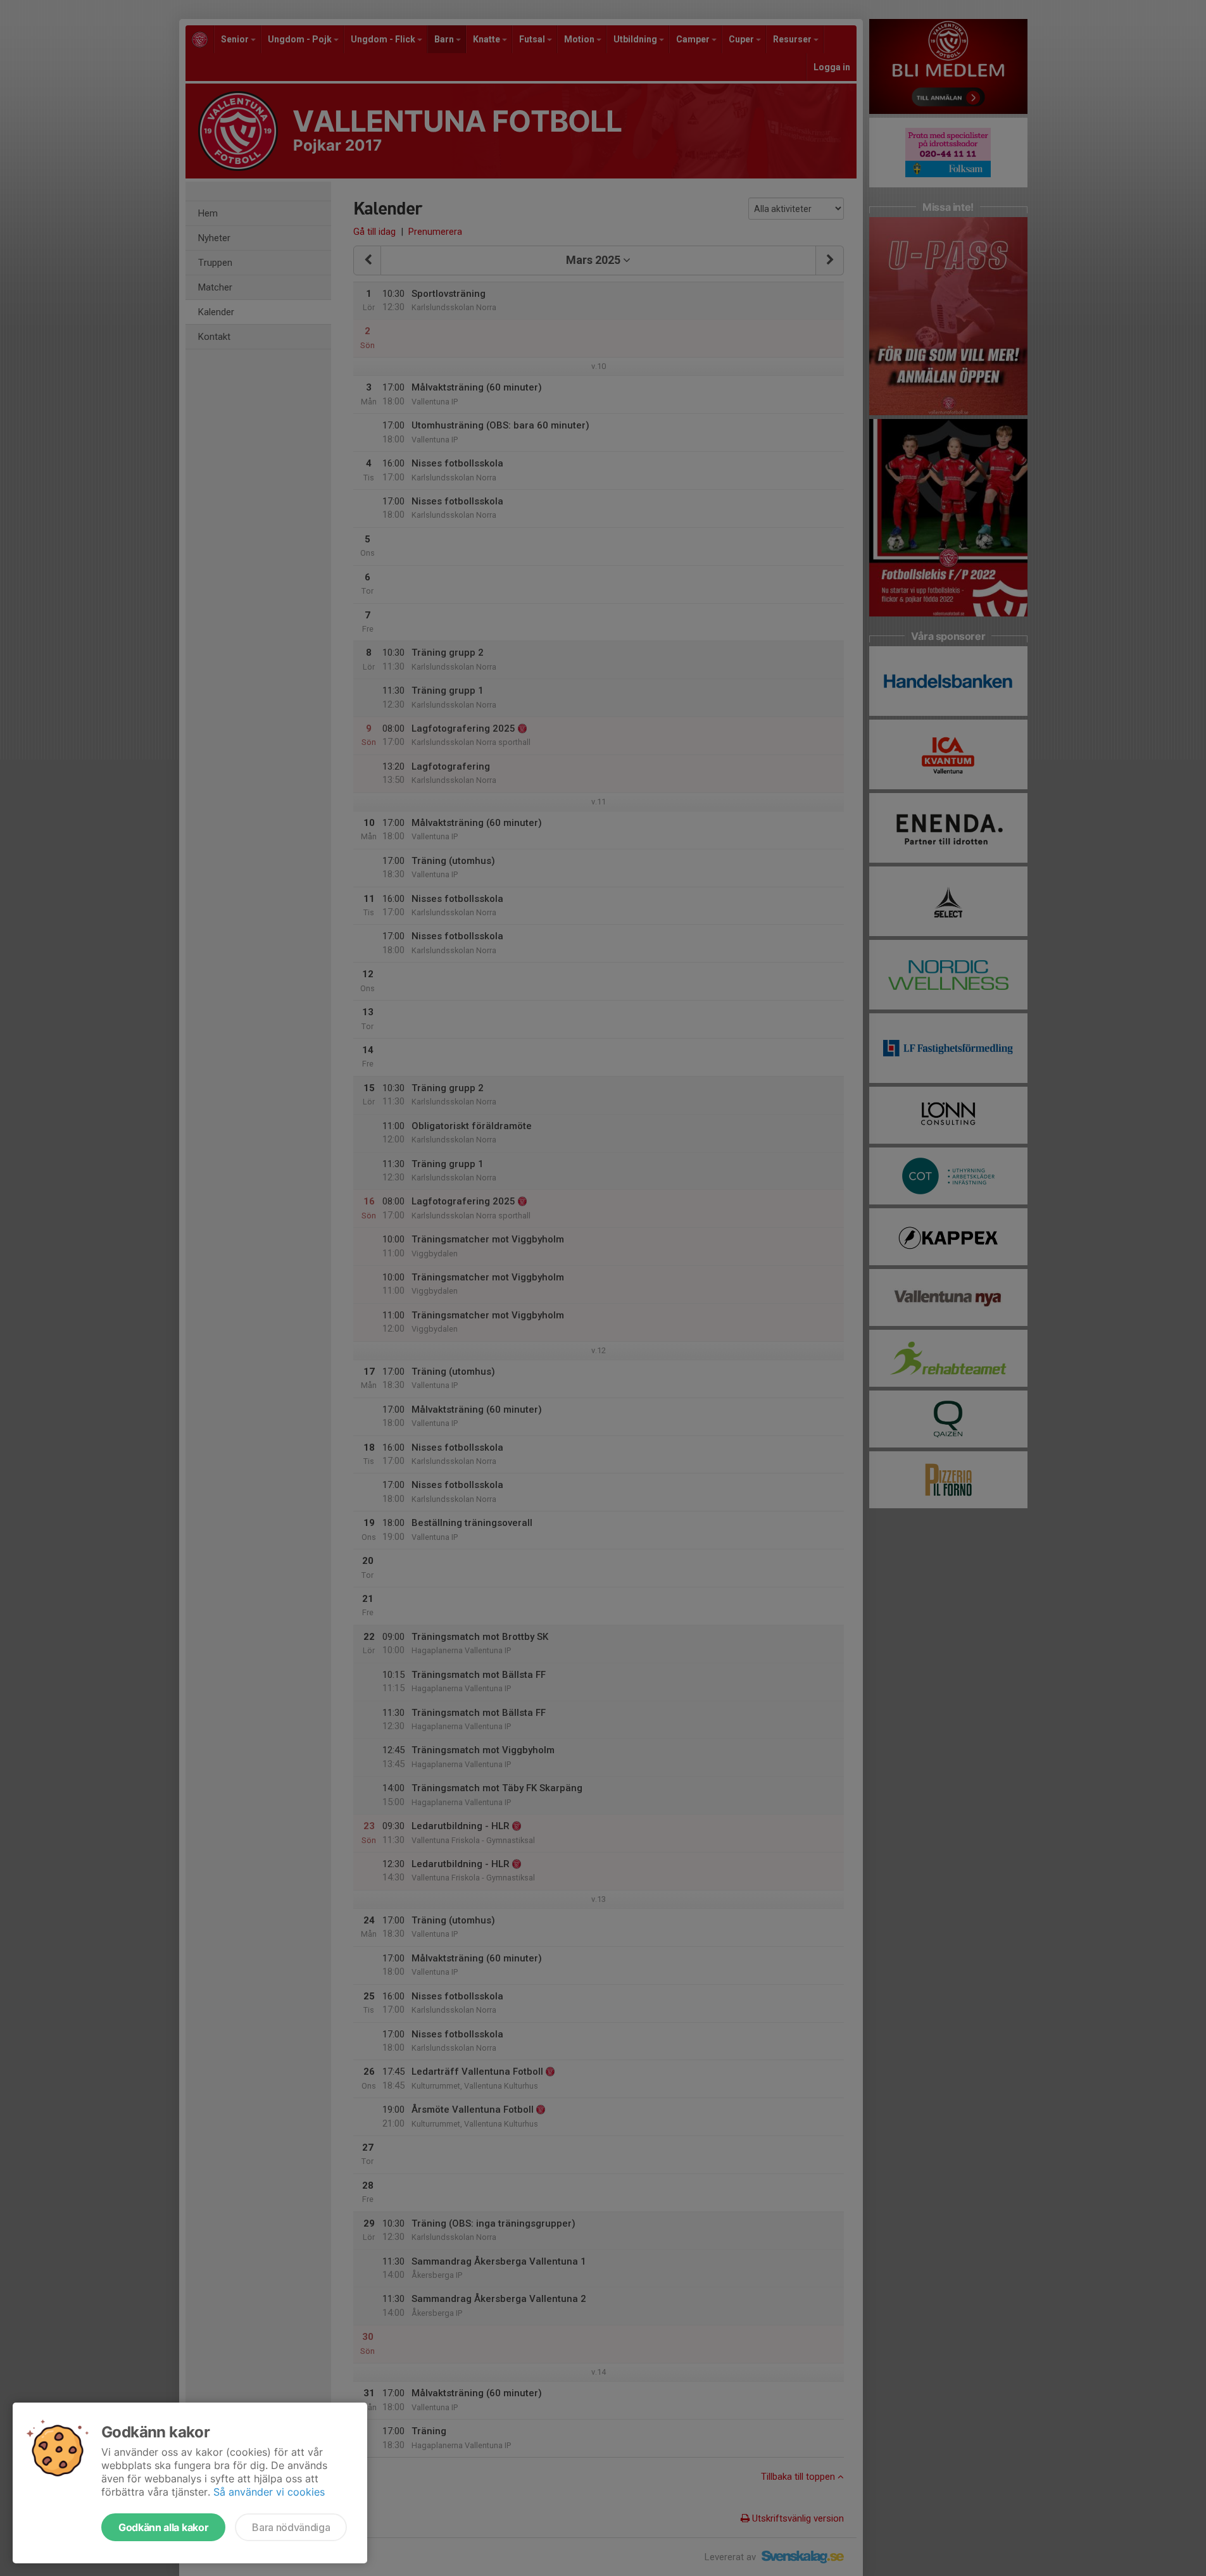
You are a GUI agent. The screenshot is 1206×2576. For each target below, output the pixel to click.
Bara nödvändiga (291, 2527)
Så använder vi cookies (269, 2492)
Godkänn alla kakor (163, 2527)
